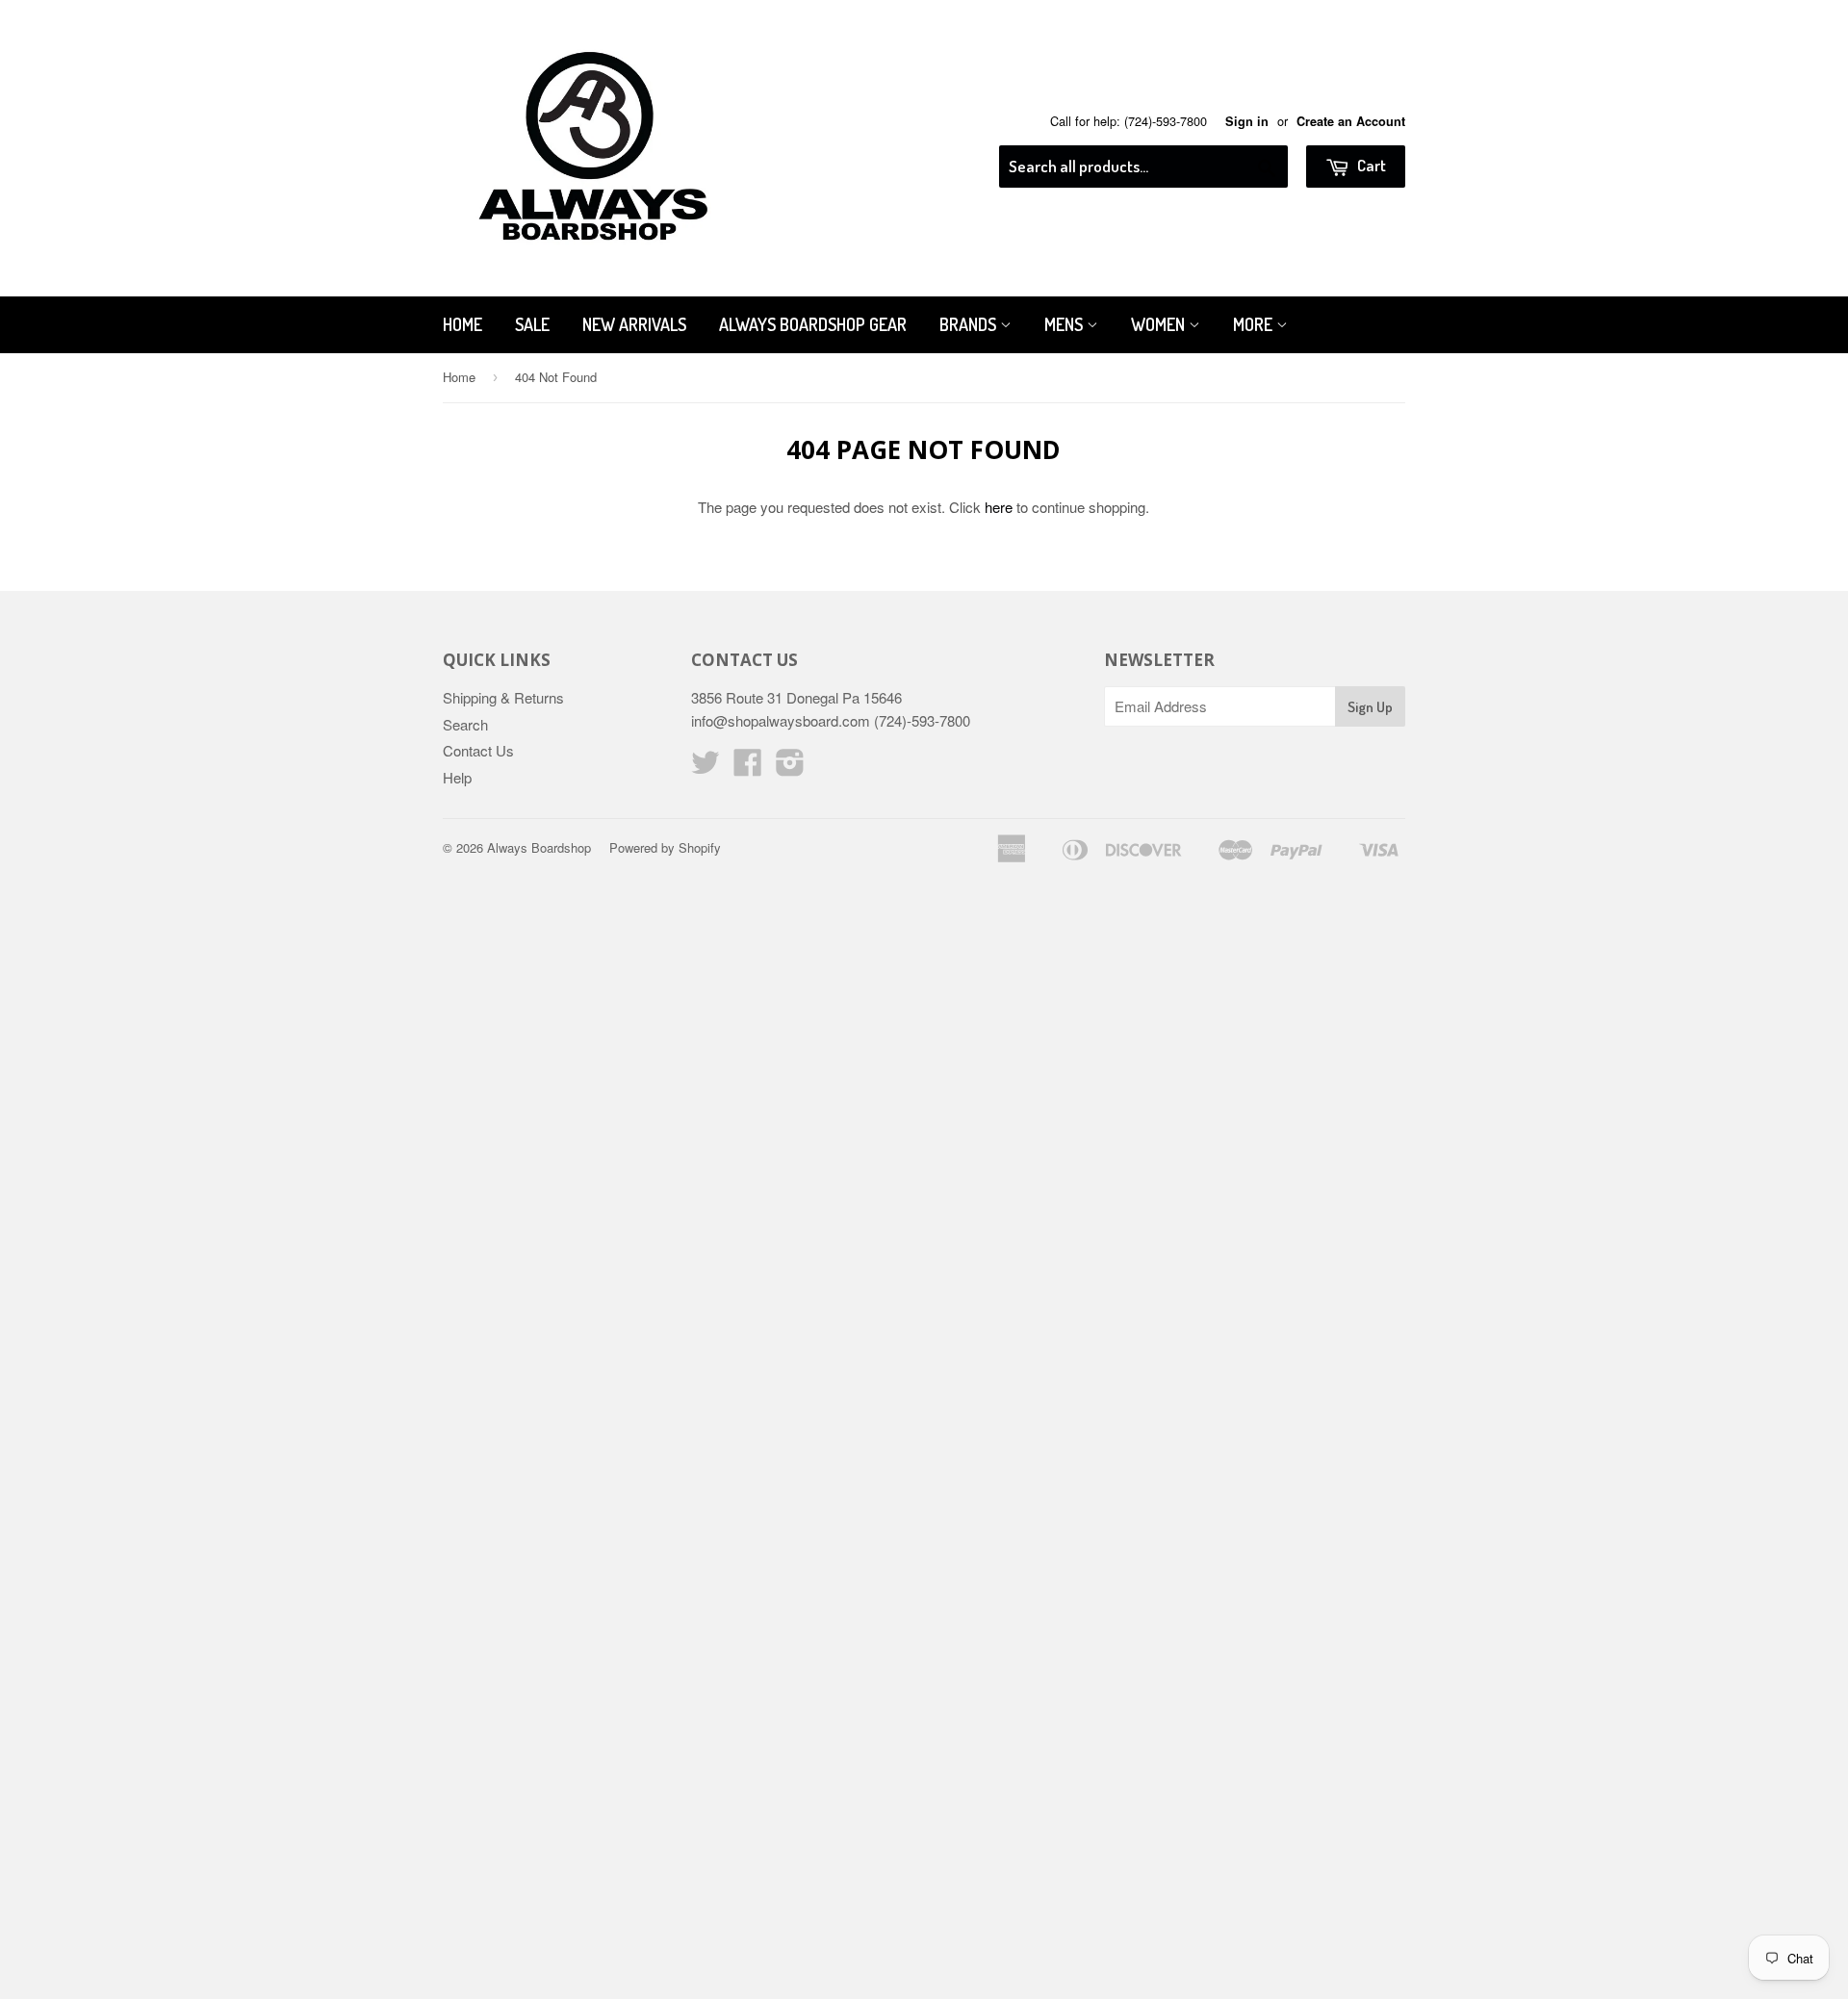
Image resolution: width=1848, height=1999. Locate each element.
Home (462, 324)
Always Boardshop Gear (813, 324)
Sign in (1247, 121)
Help (457, 777)
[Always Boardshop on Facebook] (748, 768)
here (999, 507)
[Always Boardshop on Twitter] (706, 768)
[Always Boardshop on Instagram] (790, 768)
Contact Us (478, 750)
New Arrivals (634, 324)
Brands (970, 324)
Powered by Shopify (665, 847)
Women (1160, 324)
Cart (1370, 165)
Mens (1065, 324)
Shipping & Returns (503, 697)
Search (465, 724)
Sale (532, 324)
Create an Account (1351, 121)
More (1255, 324)
